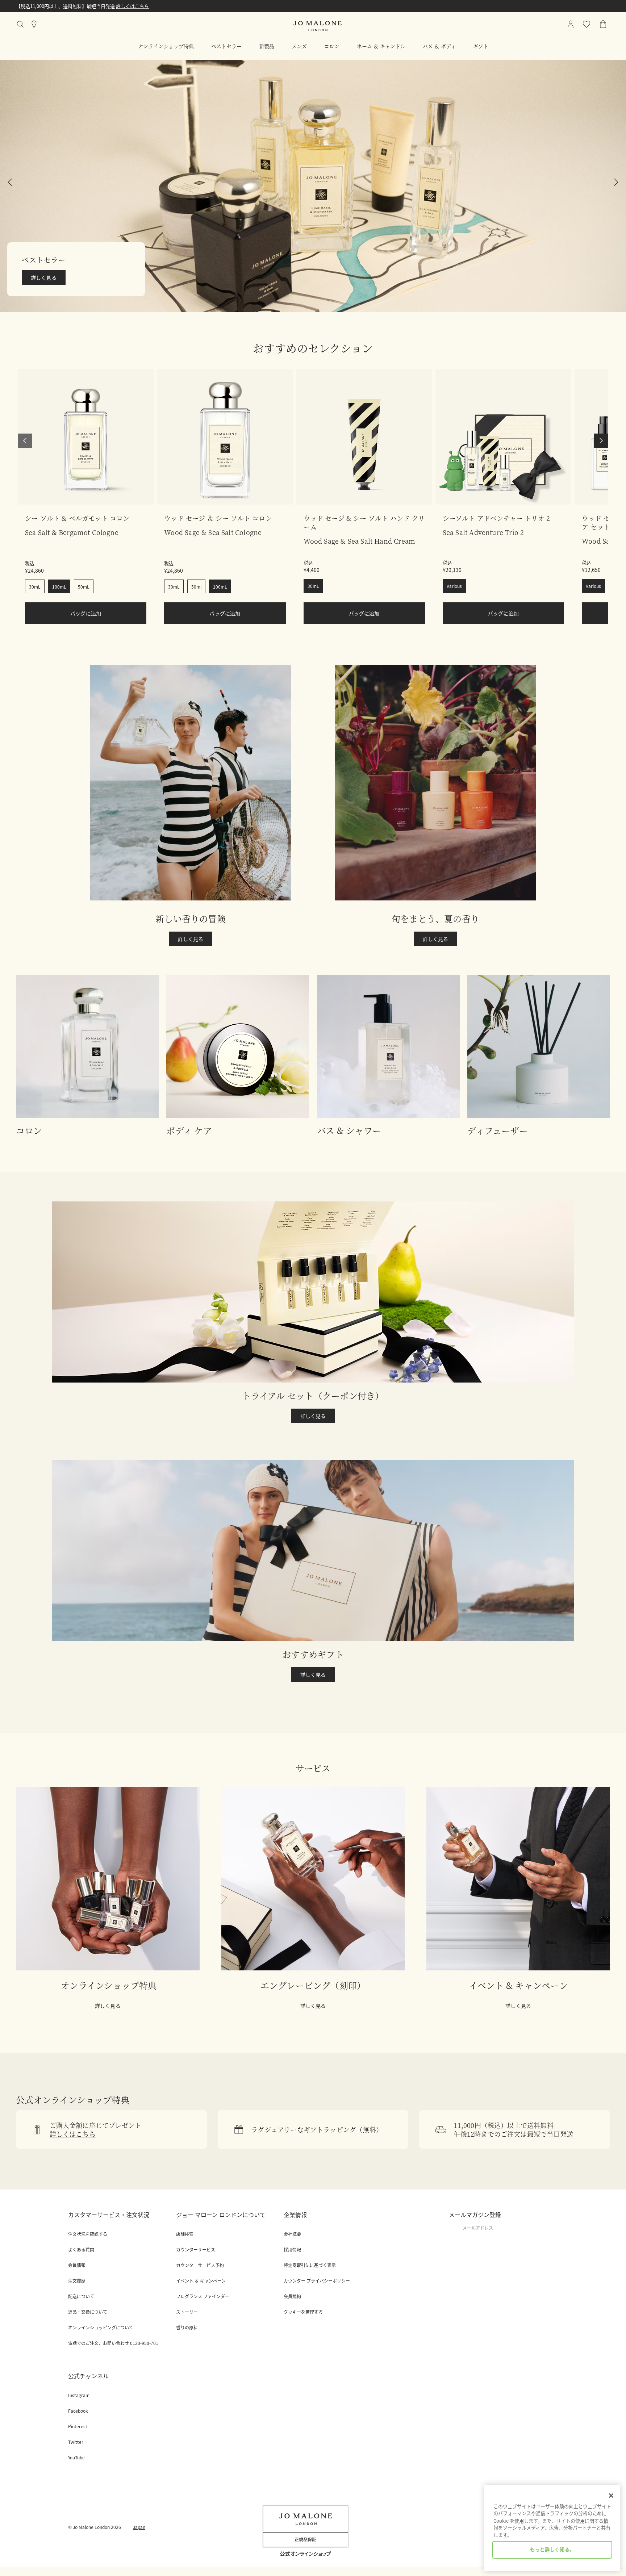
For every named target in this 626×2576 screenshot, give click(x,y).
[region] (552, 2528)
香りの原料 (187, 2328)
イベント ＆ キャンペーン (201, 2281)
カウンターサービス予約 (200, 2265)
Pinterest (78, 2426)
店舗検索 (185, 2234)
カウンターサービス (196, 2250)
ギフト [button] (481, 46)
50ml (196, 587)
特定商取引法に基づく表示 (310, 2265)
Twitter (76, 2442)
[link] (86, 437)
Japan (139, 2527)
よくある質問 (81, 2250)
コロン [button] (332, 46)
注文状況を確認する (88, 2234)
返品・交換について (88, 2312)
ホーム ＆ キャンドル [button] (381, 46)
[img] (603, 24)
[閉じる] (611, 2496)
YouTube (76, 2458)
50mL (84, 587)
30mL (35, 587)
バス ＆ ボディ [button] (439, 46)
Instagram (79, 2395)
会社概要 (292, 2234)
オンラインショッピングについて (101, 2328)
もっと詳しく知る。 (552, 2550)
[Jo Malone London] (317, 26)
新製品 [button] (267, 46)
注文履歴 (77, 2281)
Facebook (78, 2411)
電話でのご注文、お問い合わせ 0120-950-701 (113, 2343)
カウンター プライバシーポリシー (317, 2281)
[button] (25, 441)
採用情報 (292, 2250)
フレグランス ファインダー (203, 2296)
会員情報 (77, 2265)
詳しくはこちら (76, 6)
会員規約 (292, 2296)
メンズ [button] (299, 46)
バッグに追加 (86, 613)
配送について (81, 2296)
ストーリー (187, 2312)
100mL (59, 587)
